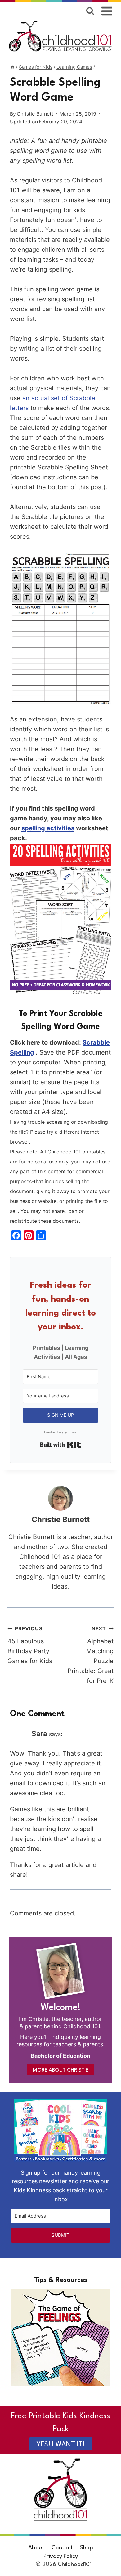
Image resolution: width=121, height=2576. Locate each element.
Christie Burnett (35, 114)
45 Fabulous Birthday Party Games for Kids (30, 1645)
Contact (62, 2548)
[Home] (12, 67)
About (36, 2548)
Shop (87, 2548)
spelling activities (48, 828)
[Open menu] (107, 11)
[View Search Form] (90, 11)
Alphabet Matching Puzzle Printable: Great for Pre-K (91, 1655)
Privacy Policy (61, 2557)
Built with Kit (61, 1445)
